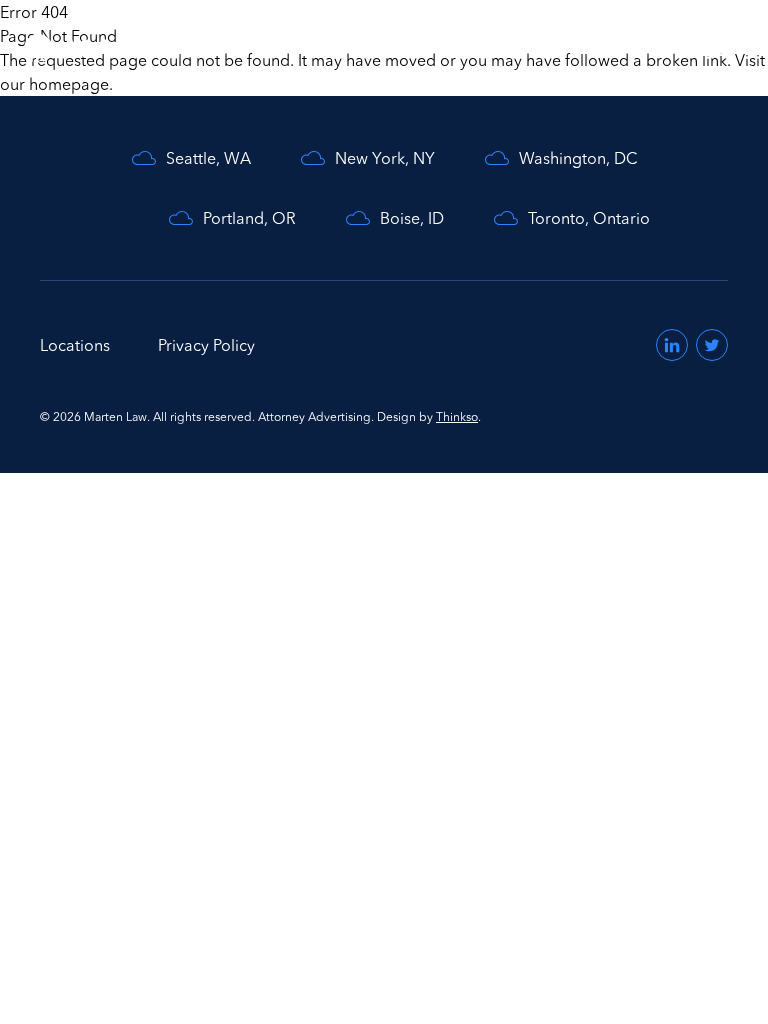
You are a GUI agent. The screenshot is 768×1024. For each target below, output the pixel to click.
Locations (75, 345)
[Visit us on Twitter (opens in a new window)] (712, 345)
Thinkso (457, 416)
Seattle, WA (208, 158)
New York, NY (385, 158)
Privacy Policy (206, 345)
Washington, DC (578, 158)
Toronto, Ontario (589, 218)
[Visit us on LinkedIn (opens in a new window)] (672, 345)
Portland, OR (249, 218)
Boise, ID (412, 218)
